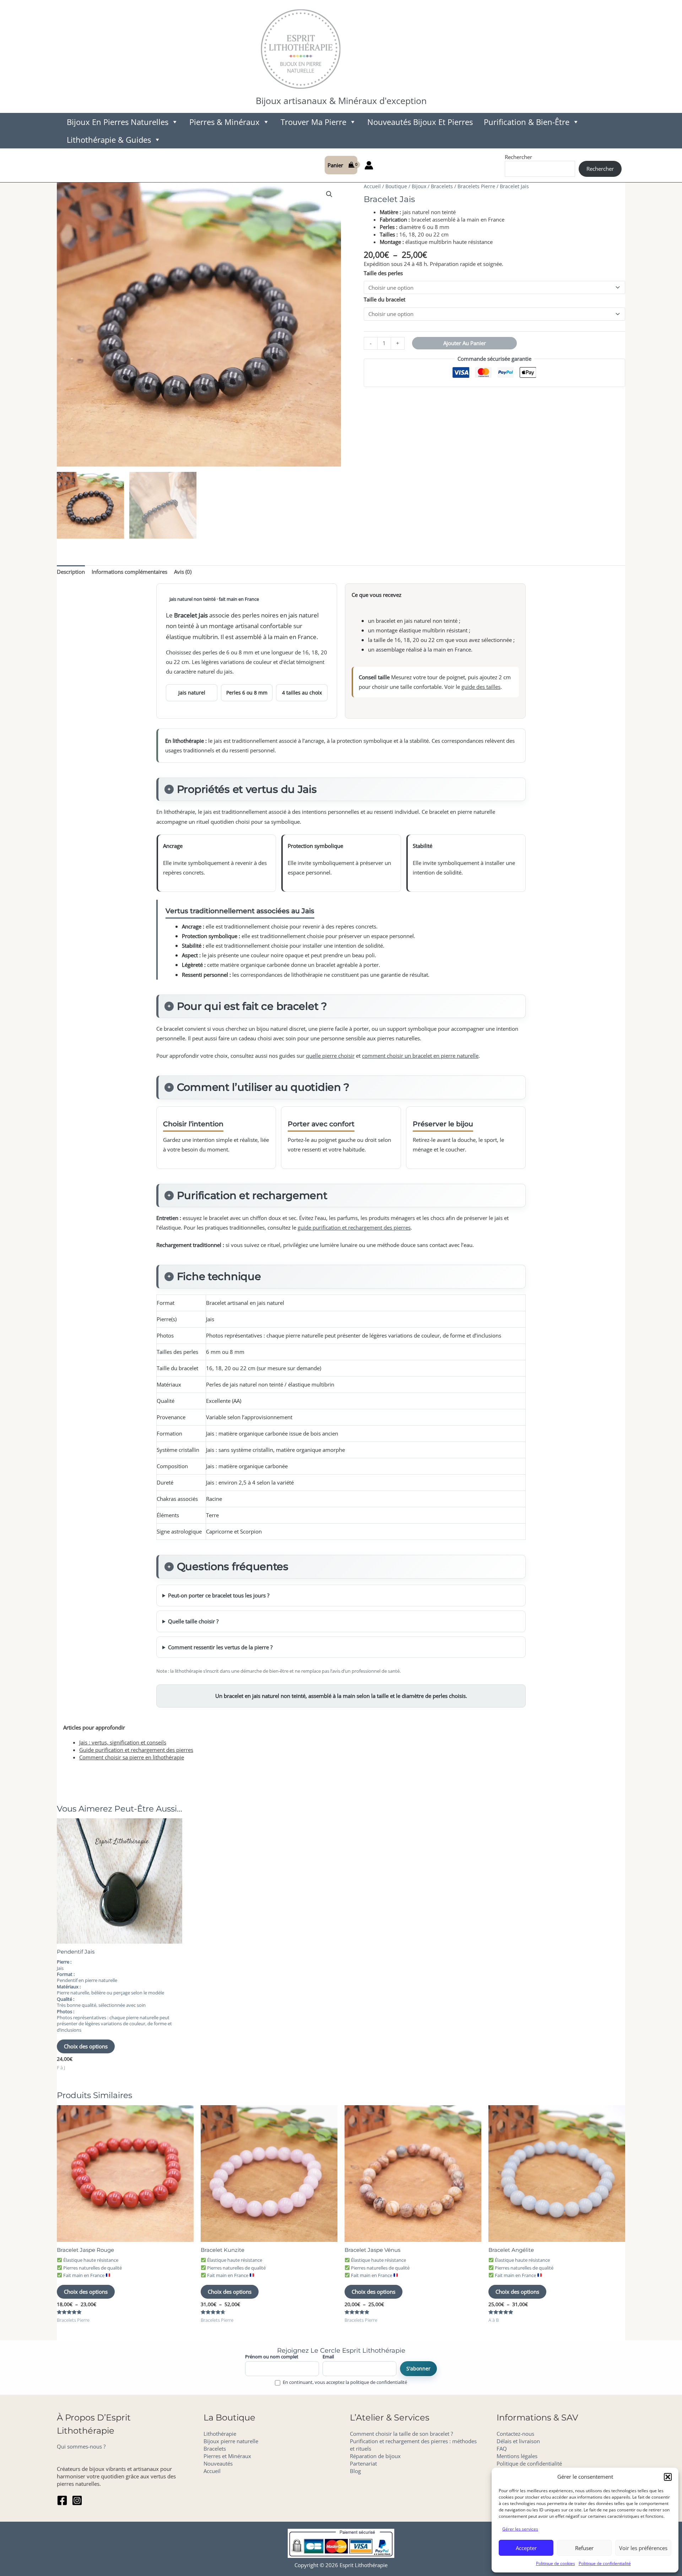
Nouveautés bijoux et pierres (420, 122)
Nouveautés (218, 2463)
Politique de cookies (556, 2563)
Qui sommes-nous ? (81, 2446)
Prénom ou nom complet (272, 2357)
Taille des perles (383, 273)
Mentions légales (517, 2456)
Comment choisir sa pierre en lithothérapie (132, 1757)
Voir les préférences (643, 2548)
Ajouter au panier (465, 343)
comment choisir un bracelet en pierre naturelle (420, 1056)
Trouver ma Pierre (313, 122)
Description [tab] (71, 572)
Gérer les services (520, 2529)
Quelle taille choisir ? (193, 1621)
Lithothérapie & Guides (109, 140)
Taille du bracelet (385, 299)
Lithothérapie (220, 2434)
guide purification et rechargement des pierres (354, 1227)
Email (328, 2357)
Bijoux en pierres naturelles (118, 122)
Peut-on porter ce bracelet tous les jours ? (219, 1595)
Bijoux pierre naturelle (231, 2441)
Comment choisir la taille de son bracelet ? (401, 2434)
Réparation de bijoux (375, 2456)
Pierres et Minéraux (227, 2456)
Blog (355, 2471)
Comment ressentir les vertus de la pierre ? (220, 1647)
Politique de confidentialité (605, 2563)
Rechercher (518, 157)
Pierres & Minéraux (224, 122)
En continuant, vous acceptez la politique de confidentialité (345, 2382)
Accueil (372, 186)
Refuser (584, 2548)
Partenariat (363, 2463)
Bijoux (419, 186)
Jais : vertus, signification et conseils (123, 1742)
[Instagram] (77, 2500)
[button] (668, 2477)
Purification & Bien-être (527, 122)
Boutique (396, 186)
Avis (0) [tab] (183, 572)
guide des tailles (481, 687)
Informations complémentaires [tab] (129, 572)
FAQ (502, 2449)
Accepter (526, 2548)
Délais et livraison (518, 2441)
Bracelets (442, 186)
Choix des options (86, 2046)
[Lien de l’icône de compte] (369, 165)
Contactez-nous (515, 2434)
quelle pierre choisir (330, 1056)
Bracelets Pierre (476, 186)
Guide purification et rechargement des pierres (136, 1750)
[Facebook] (62, 2500)
